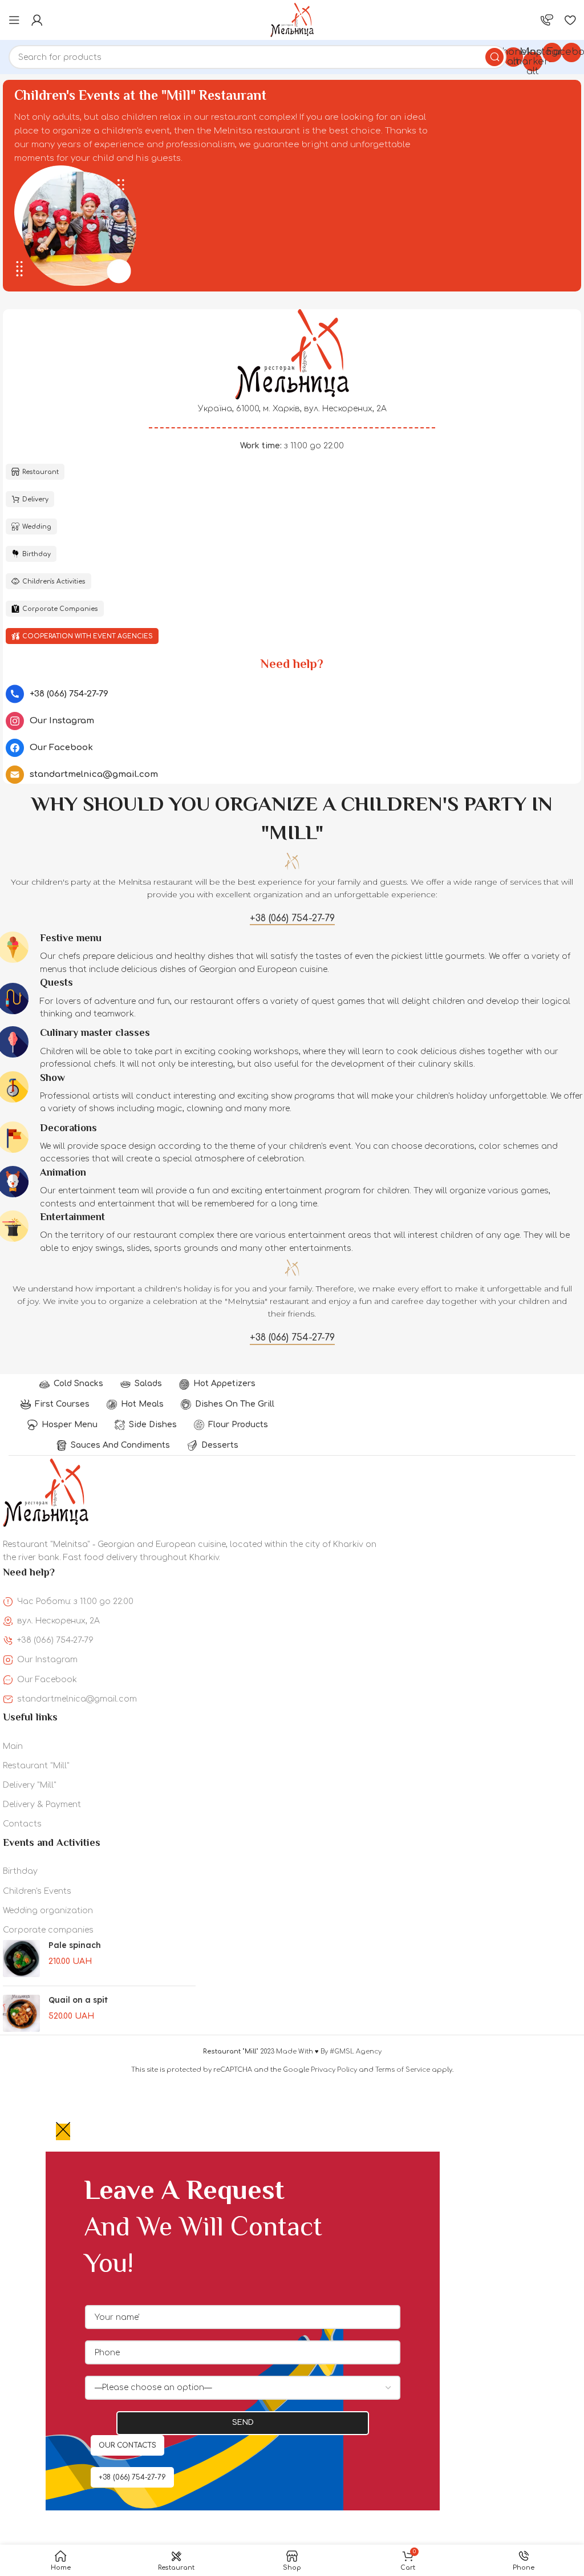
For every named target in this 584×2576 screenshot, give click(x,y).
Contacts (22, 1824)
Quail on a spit (78, 2000)
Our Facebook (47, 1680)
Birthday (20, 1871)
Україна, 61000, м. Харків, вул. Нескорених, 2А (292, 409)
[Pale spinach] (21, 1959)
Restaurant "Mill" (36, 1766)
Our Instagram (47, 1660)
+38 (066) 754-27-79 (55, 1640)
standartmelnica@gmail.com (77, 1699)
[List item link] (292, 694)
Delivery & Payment (42, 1805)
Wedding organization (48, 1911)
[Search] (494, 57)
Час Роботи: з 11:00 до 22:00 (75, 1601)
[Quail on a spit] (21, 2013)
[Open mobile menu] (14, 20)
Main (13, 1746)
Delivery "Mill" (30, 1785)
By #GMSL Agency (351, 2052)
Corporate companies (48, 1930)
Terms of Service (403, 2070)
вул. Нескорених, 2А (58, 1621)
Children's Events (37, 1891)
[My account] (37, 20)
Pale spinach (75, 1945)
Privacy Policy (334, 2070)
